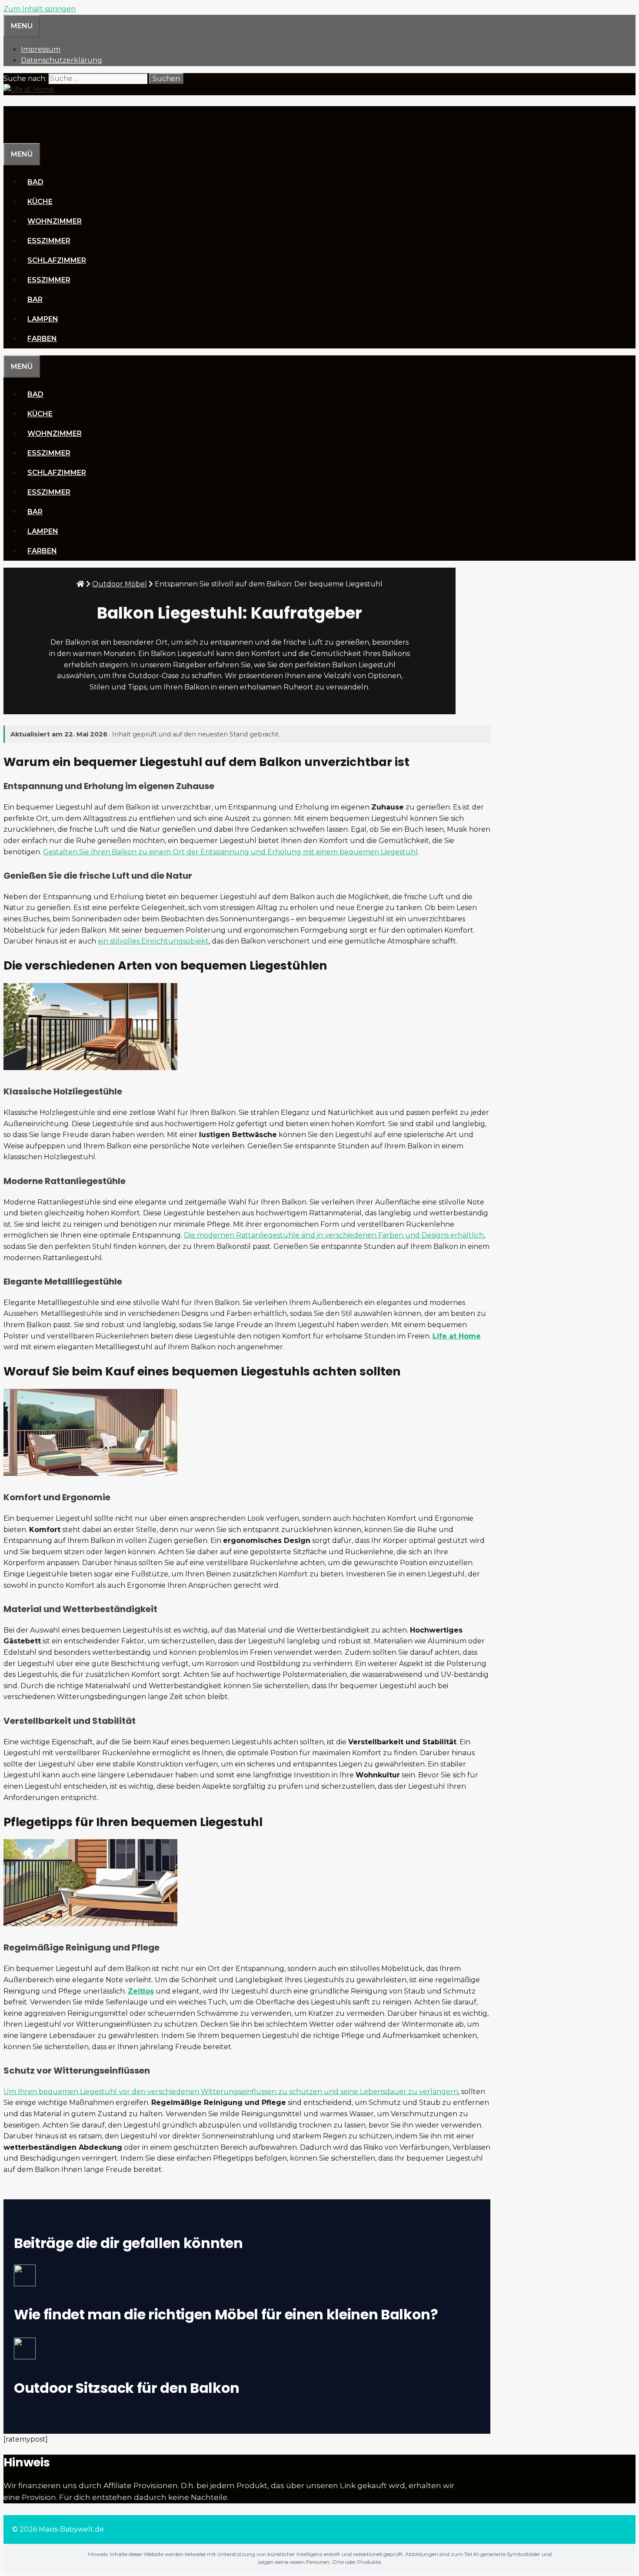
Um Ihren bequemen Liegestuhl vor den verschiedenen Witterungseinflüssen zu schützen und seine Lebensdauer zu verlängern (231, 2092)
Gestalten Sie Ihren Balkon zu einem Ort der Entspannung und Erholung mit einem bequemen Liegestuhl (230, 852)
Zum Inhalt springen (40, 9)
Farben (42, 339)
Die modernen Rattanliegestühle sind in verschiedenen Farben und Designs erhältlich (334, 1235)
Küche (40, 202)
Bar (35, 299)
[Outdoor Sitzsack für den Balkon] (240, 2350)
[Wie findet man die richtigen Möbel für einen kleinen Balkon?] (240, 2277)
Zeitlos (141, 1991)
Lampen (43, 319)
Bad (35, 182)
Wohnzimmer (55, 221)
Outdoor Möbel (120, 584)
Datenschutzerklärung (62, 60)
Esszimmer (49, 241)
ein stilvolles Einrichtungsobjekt (153, 941)
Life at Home (44, 116)
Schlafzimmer (57, 260)
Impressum (41, 49)
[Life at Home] (29, 89)
